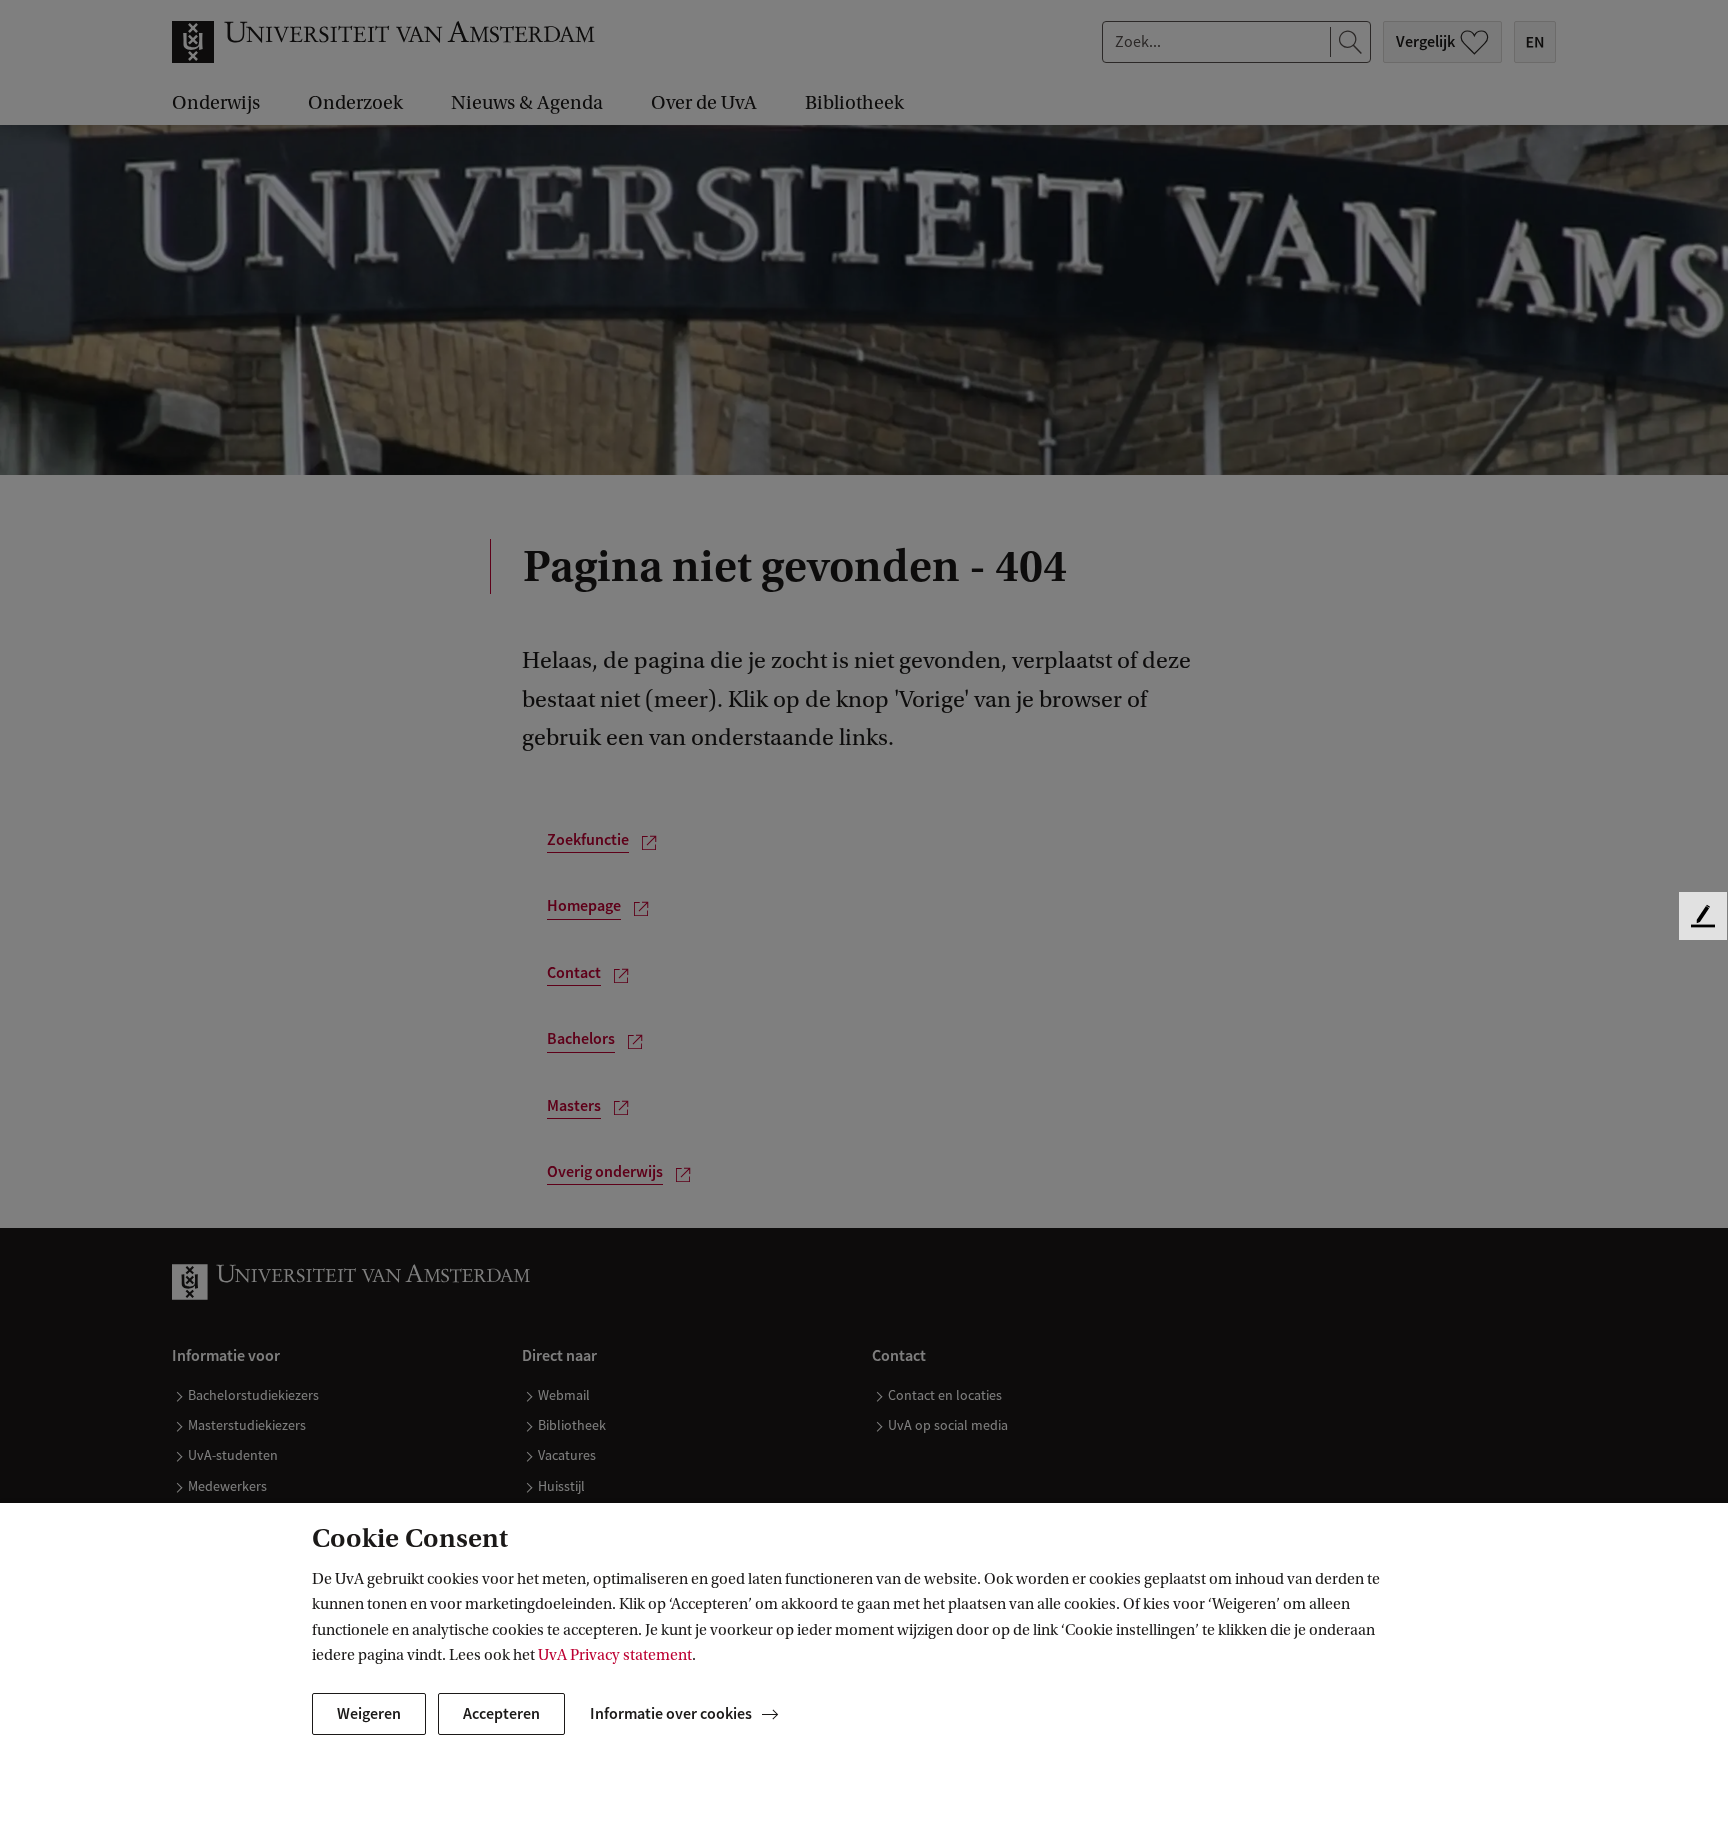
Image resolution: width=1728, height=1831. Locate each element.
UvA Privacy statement (615, 1655)
